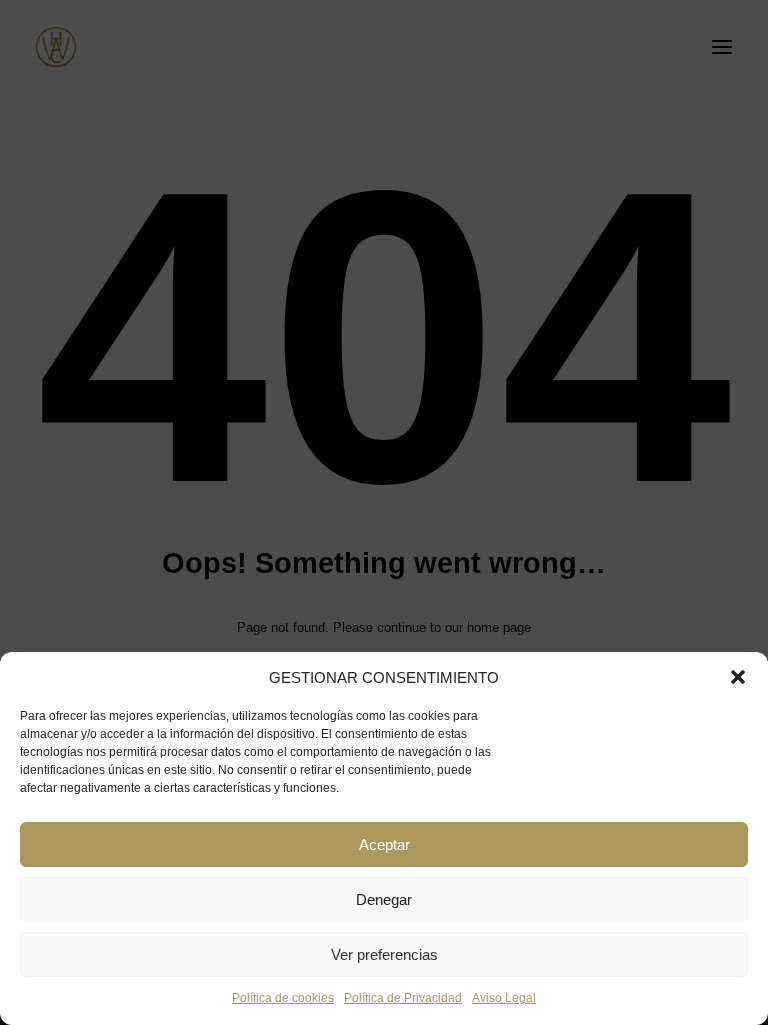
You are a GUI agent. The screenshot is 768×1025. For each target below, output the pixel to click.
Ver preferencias (384, 954)
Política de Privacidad (403, 998)
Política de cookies (283, 998)
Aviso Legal (504, 998)
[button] (738, 677)
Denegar (384, 899)
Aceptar (384, 844)
